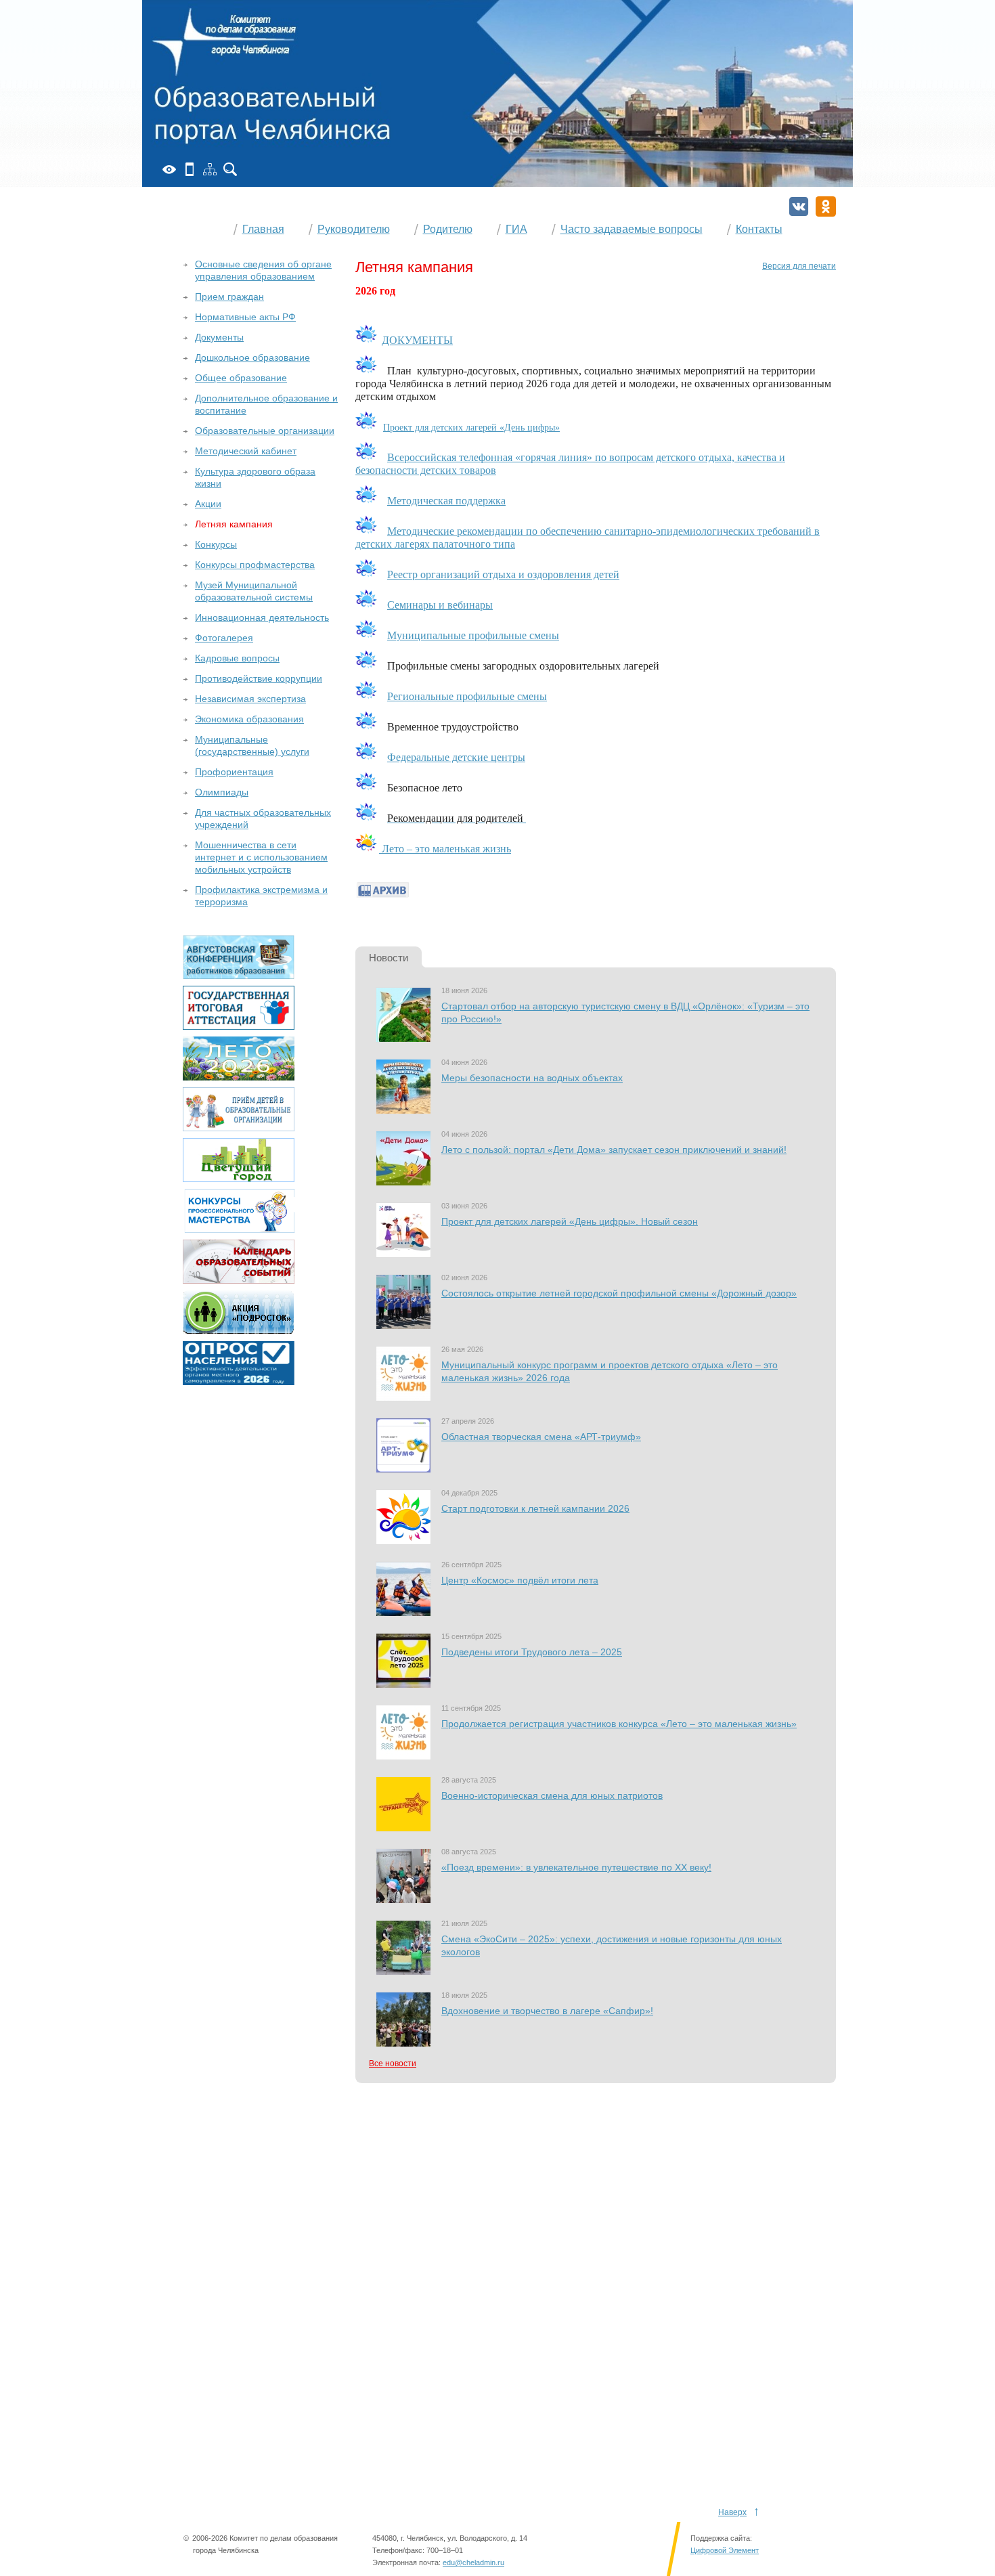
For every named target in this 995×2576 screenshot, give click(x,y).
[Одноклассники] (826, 206)
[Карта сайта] (210, 169)
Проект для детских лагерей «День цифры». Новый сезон (570, 1221)
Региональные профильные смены (467, 696)
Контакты (759, 229)
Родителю (448, 229)
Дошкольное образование (252, 357)
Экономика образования (249, 719)
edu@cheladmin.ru (473, 2562)
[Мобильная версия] (190, 169)
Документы (219, 337)
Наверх (732, 2512)
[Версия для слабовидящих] (169, 169)
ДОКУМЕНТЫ (417, 340)
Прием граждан (229, 297)
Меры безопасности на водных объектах (532, 1078)
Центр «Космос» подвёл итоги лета (520, 1580)
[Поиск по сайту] (230, 169)
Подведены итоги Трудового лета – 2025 (532, 1652)
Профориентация (234, 772)
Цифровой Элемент (725, 2550)
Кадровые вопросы (237, 658)
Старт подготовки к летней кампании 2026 (535, 1508)
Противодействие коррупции (259, 678)
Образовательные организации (265, 431)
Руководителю (354, 229)
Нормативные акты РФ (245, 317)
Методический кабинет (246, 451)
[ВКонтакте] (799, 206)
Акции (208, 504)
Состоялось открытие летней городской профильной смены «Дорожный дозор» (619, 1293)
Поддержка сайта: (721, 2538)
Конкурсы (216, 544)
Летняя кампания (234, 524)
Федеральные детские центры (456, 757)
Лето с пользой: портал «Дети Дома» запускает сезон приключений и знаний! (614, 1150)
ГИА (516, 229)
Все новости (393, 2064)
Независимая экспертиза (250, 699)
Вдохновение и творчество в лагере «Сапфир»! (547, 2011)
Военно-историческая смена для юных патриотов (552, 1795)
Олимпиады (222, 792)
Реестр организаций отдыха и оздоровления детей (503, 574)
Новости (389, 958)
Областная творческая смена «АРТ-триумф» (541, 1437)
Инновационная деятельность (262, 617)
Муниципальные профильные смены (473, 635)
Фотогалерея (224, 638)
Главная (263, 229)
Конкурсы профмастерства (255, 565)
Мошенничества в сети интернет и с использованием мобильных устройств (261, 857)
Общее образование (241, 378)
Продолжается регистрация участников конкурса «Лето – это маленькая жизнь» (619, 1724)
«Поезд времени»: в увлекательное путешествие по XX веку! (576, 1867)
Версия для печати (799, 266)
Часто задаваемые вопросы (632, 229)
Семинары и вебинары (440, 605)
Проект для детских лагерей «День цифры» (471, 428)
